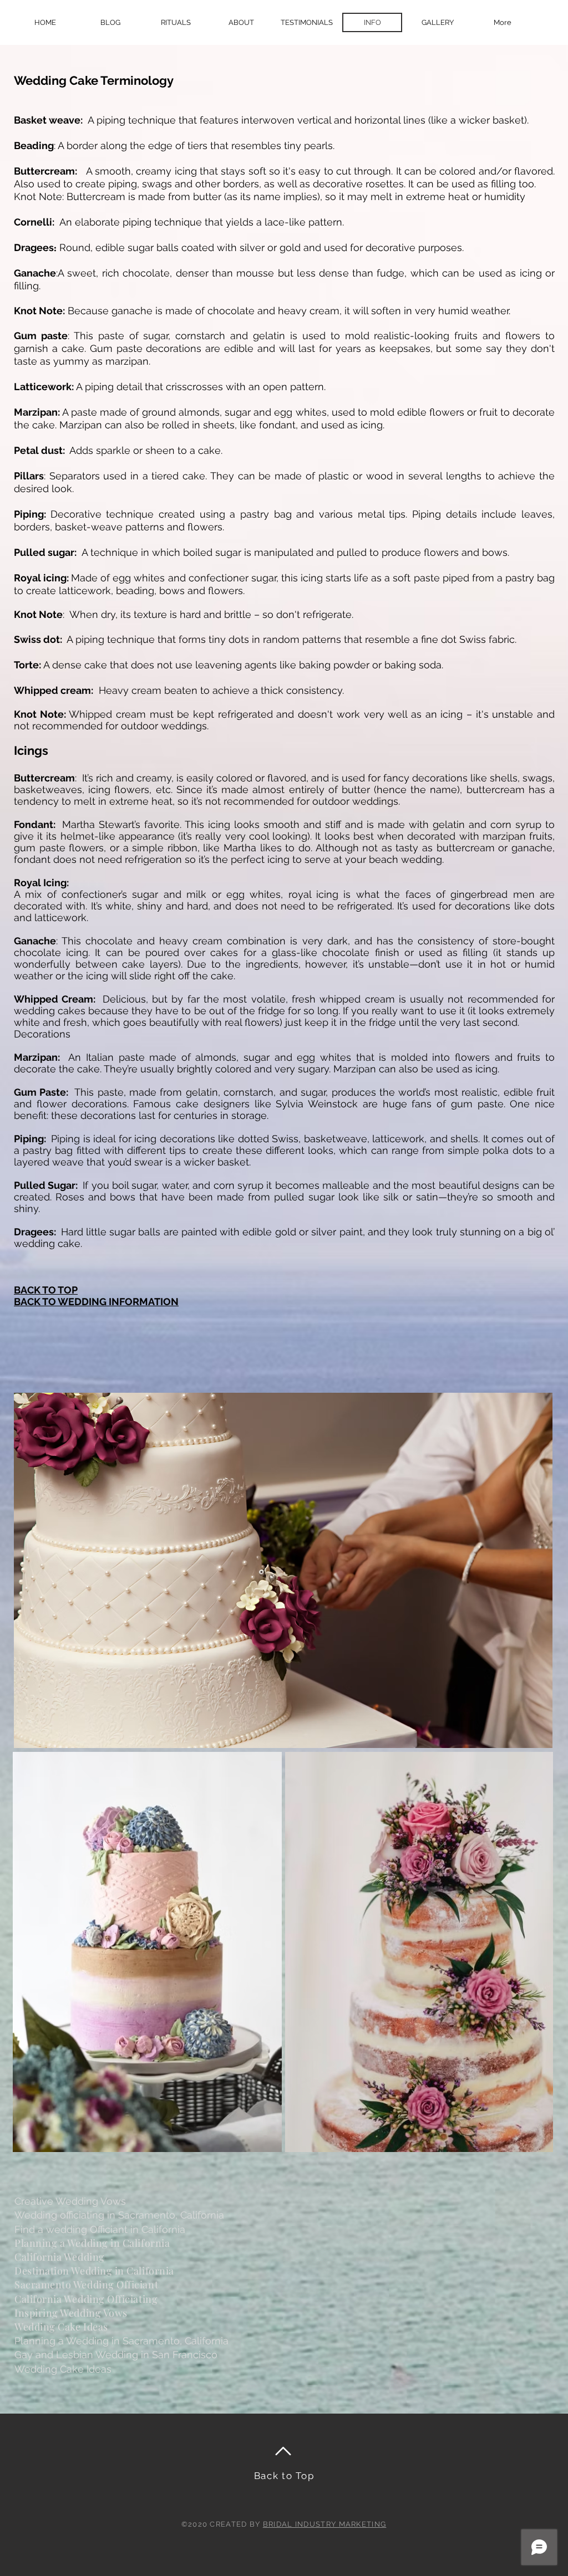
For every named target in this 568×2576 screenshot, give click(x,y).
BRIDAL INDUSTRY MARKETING (325, 2524)
